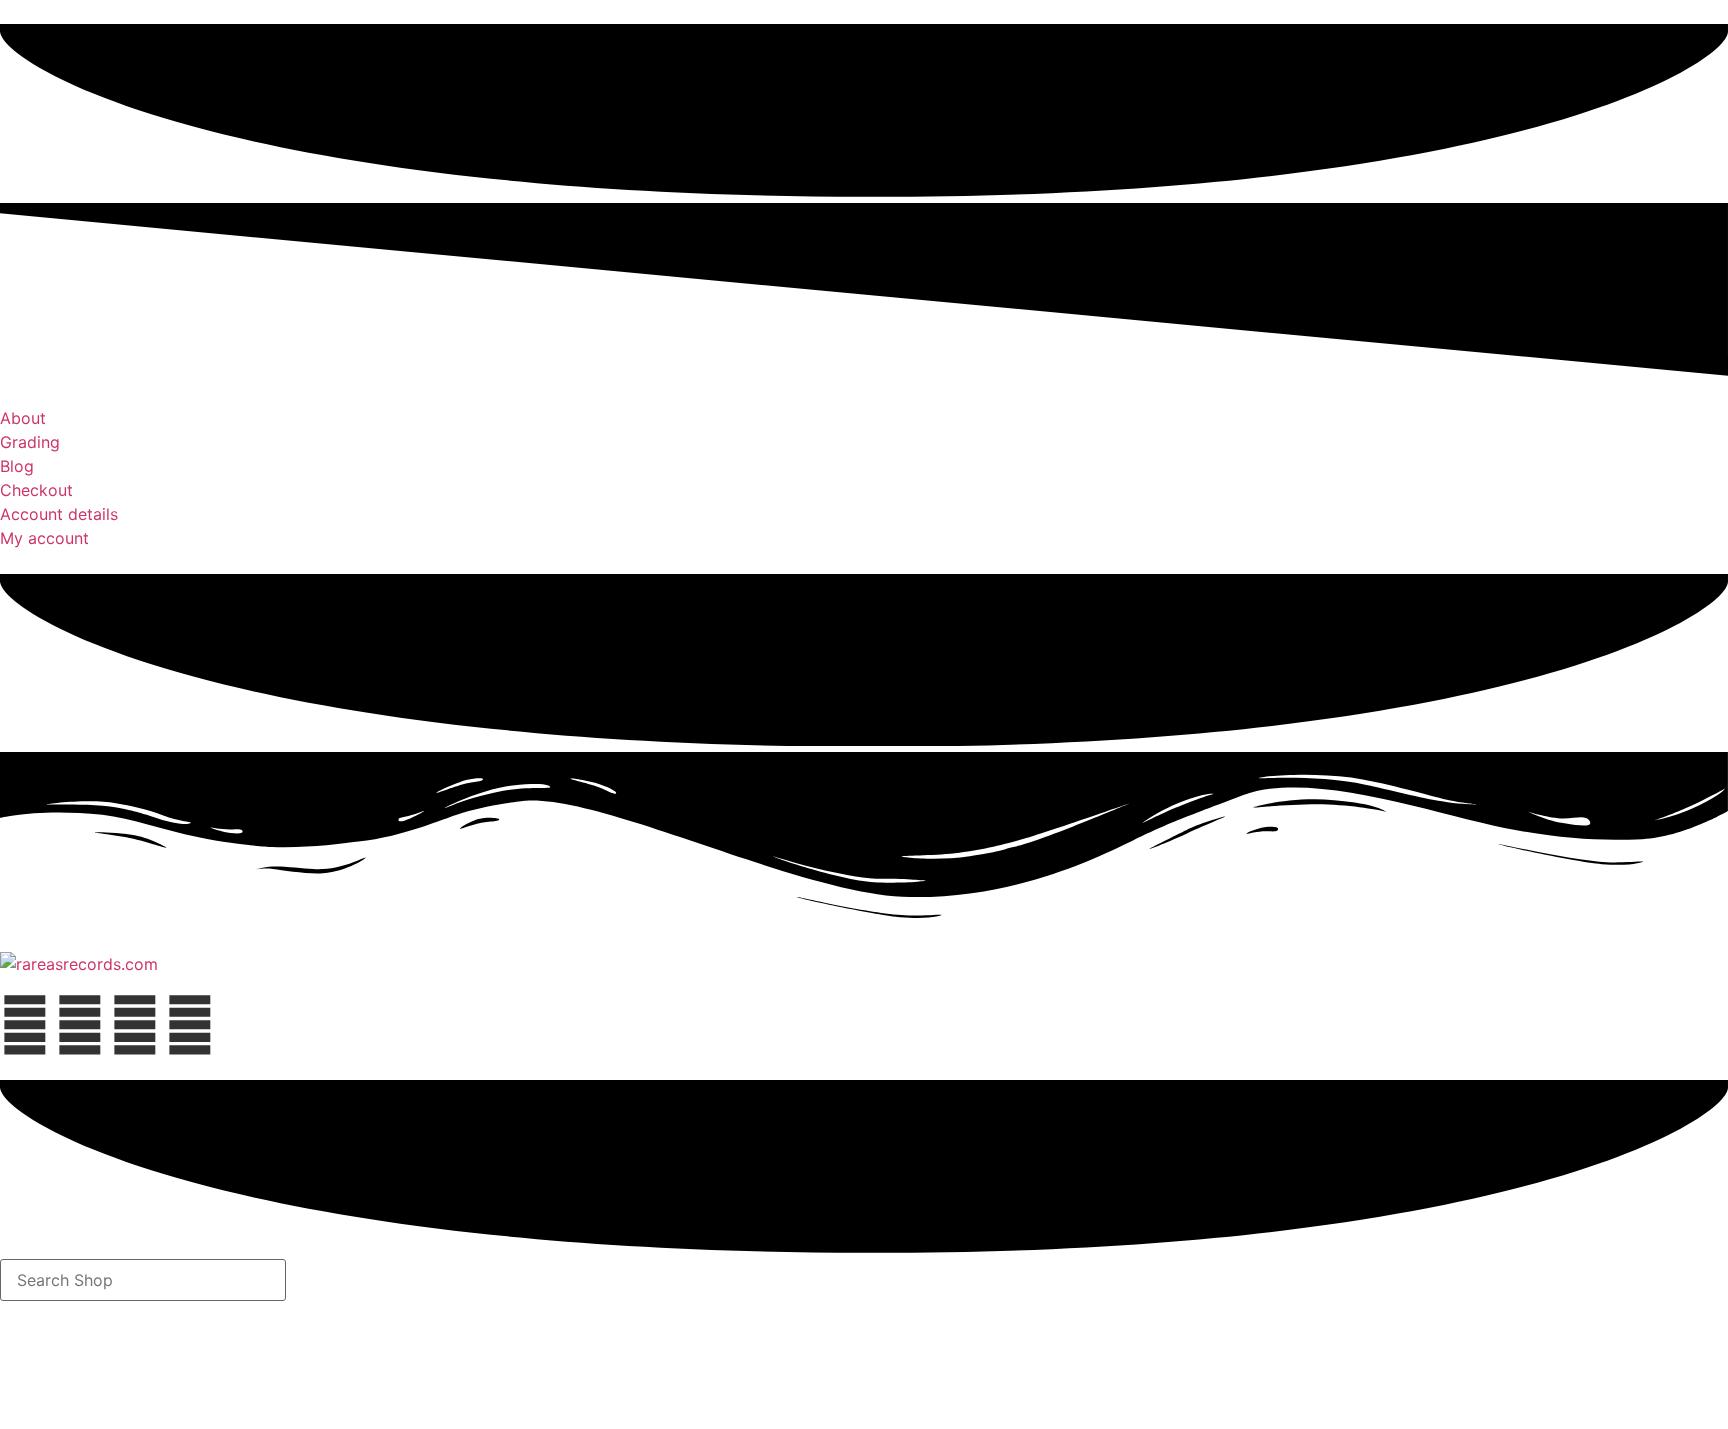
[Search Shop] (143, 1280)
